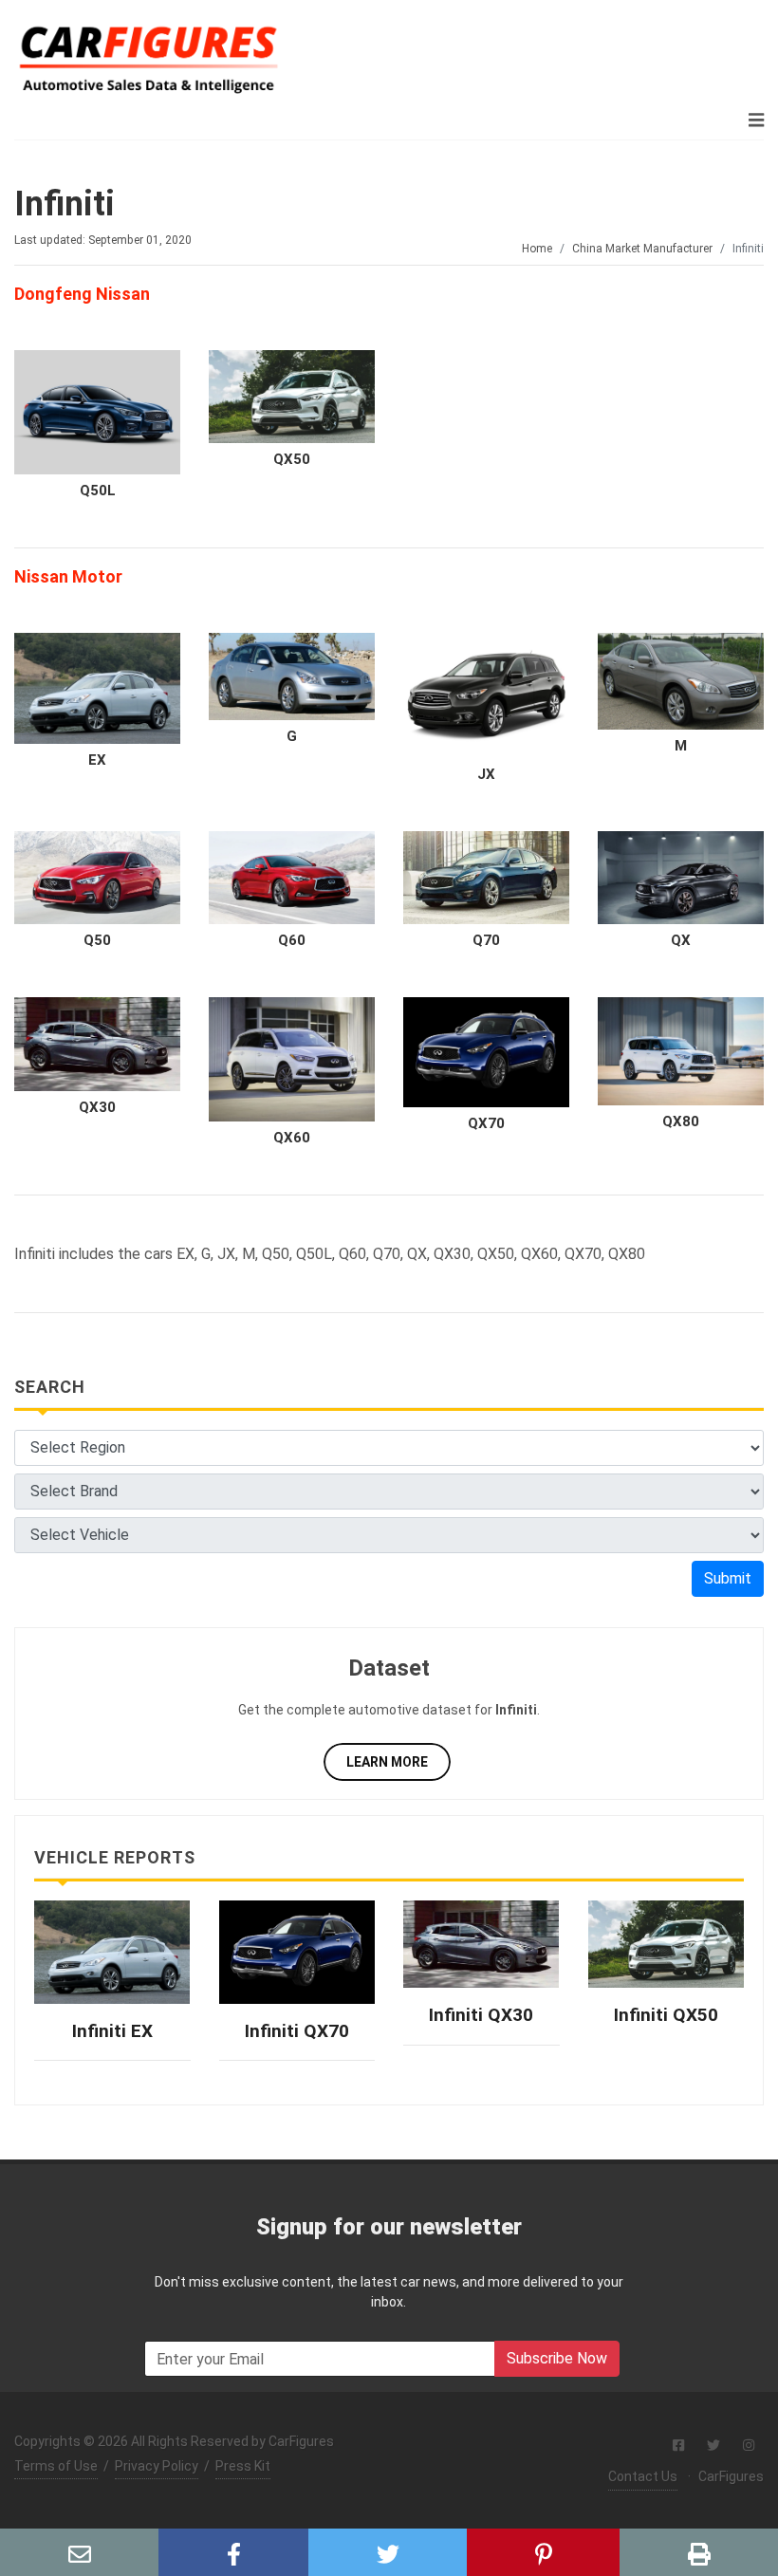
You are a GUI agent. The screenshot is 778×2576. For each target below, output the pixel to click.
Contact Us (643, 2476)
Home (537, 249)
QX (681, 940)
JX (486, 774)
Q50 (97, 940)
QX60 (292, 1138)
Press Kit (243, 2466)
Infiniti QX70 (297, 2031)
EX (97, 760)
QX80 (681, 1121)
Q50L (98, 491)
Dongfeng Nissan (82, 294)
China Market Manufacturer (642, 249)
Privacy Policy (157, 2466)
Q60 (292, 940)
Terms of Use (56, 2466)
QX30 (97, 1107)
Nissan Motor (68, 576)
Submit (728, 1578)
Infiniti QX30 (481, 2015)
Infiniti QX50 (666, 2015)
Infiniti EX (112, 2031)
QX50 (292, 459)
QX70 (486, 1123)
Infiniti (65, 204)
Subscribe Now (557, 2358)
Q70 (486, 940)
